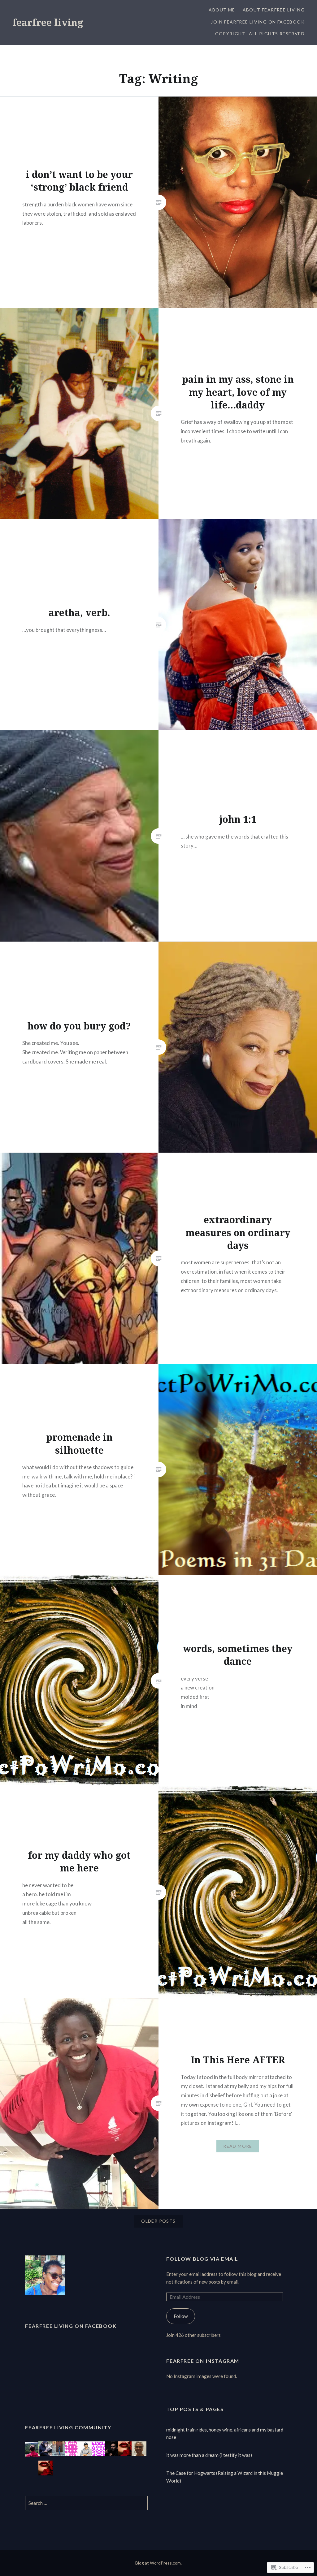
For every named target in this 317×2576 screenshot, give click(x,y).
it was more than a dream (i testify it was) (209, 2455)
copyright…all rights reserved (260, 34)
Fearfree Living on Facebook (71, 2326)
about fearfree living (274, 10)
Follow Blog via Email (202, 2259)
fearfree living (48, 22)
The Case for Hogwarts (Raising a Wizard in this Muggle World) (225, 2477)
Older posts (158, 2221)
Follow (181, 2316)
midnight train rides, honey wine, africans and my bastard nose (225, 2434)
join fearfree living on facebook (258, 22)
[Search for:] (86, 2503)
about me (222, 10)
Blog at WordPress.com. (158, 2563)
